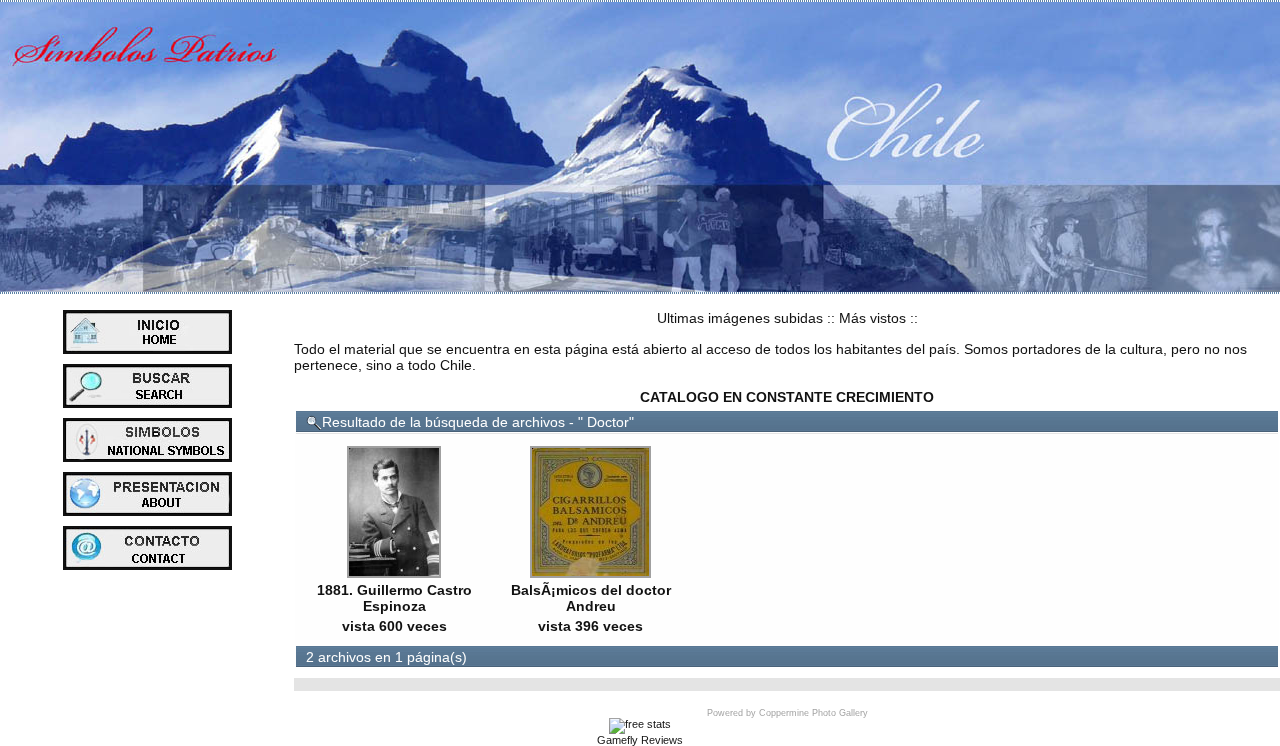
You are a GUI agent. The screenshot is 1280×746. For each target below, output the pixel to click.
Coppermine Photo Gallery (813, 713)
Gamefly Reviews (640, 740)
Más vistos (872, 318)
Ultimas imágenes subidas (740, 318)
